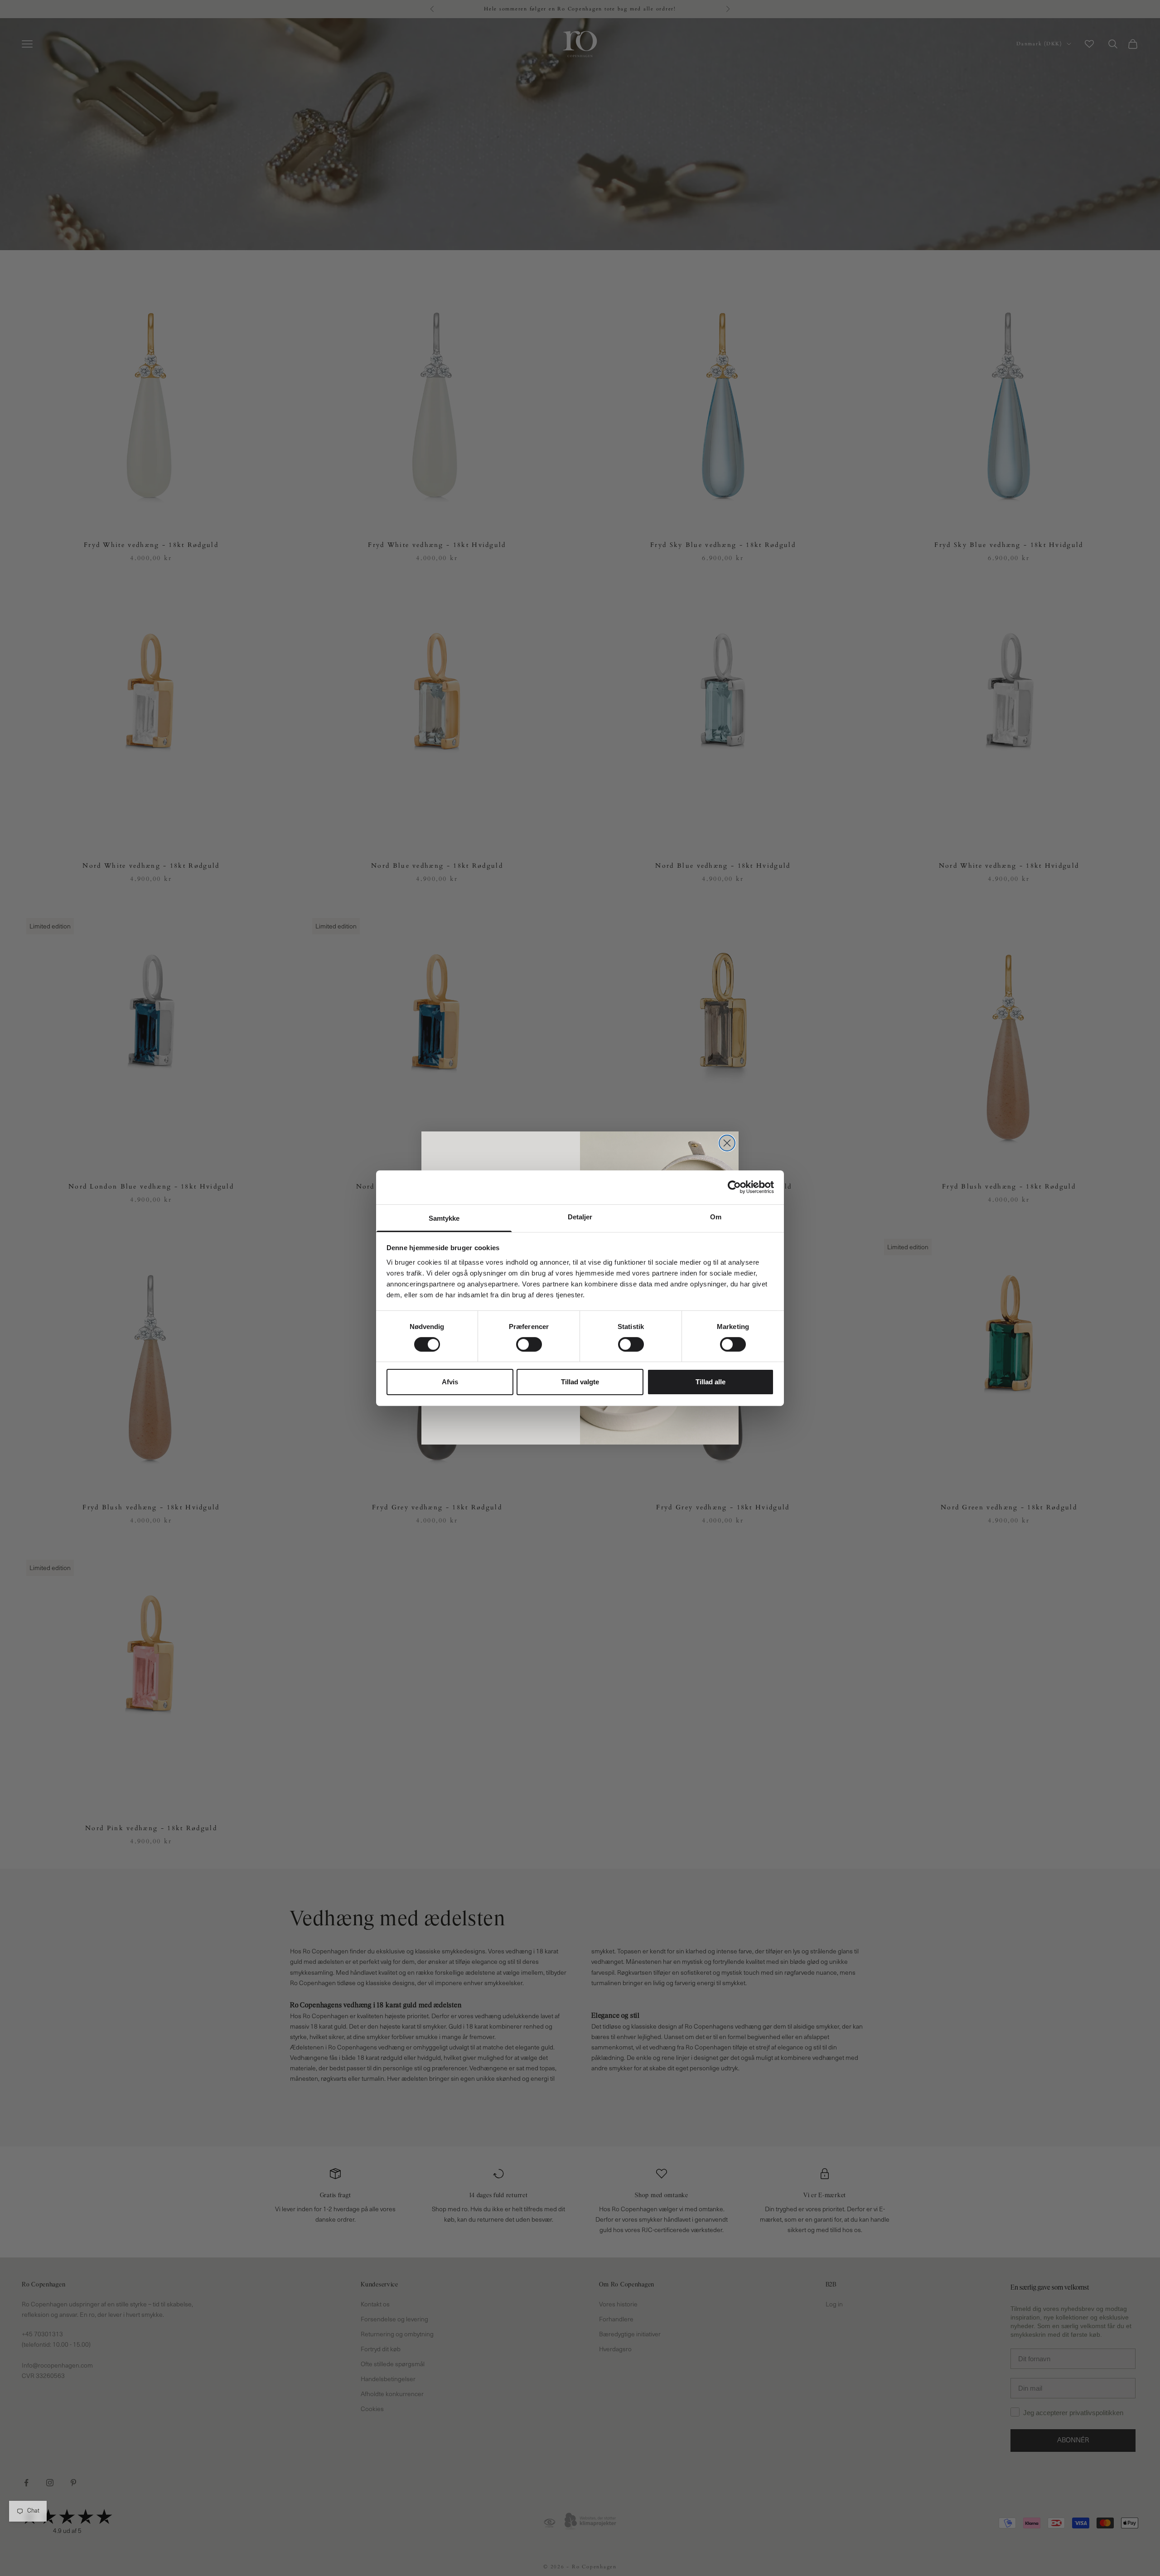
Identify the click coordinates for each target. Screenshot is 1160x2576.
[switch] (529, 1344)
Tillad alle (710, 1382)
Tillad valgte (580, 1382)
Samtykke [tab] (444, 1218)
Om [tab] (716, 1216)
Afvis (450, 1382)
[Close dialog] (727, 1143)
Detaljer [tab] (580, 1216)
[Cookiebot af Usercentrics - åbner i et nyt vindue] (734, 1187)
